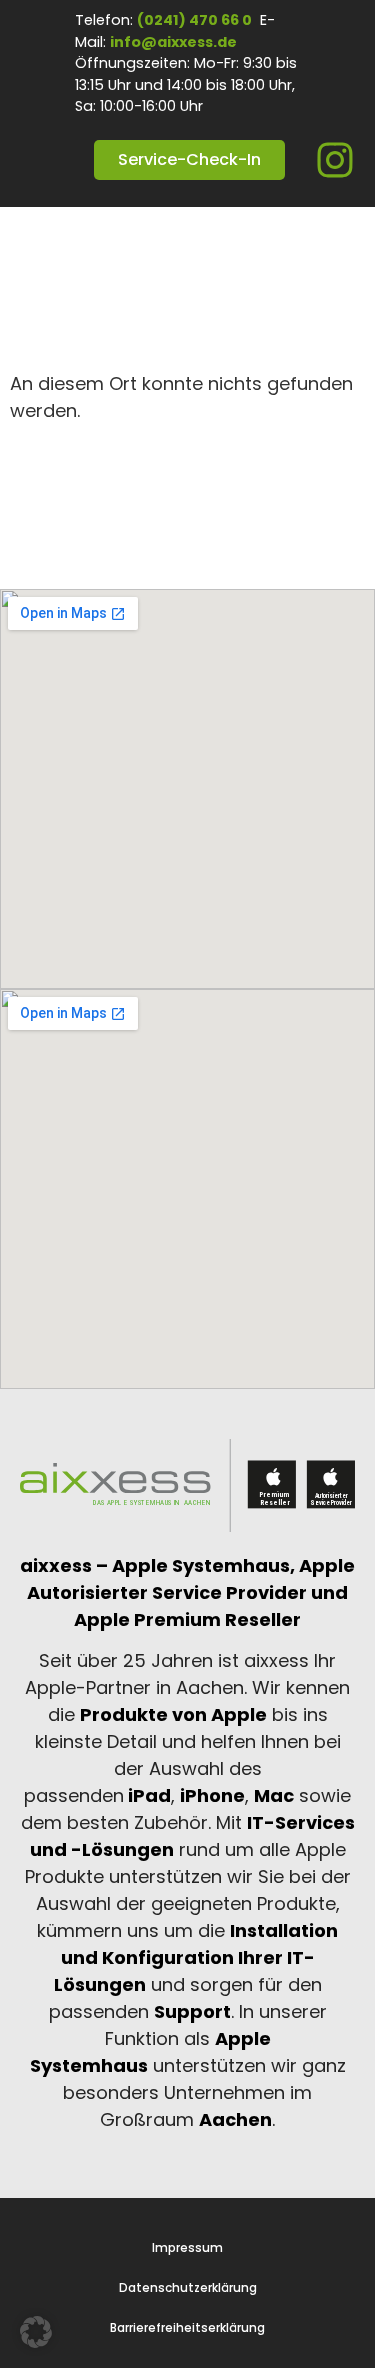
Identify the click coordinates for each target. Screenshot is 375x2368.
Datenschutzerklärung (188, 2288)
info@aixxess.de (173, 42)
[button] (36, 2332)
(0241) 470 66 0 (194, 20)
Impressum (187, 2248)
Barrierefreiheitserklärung (187, 2328)
